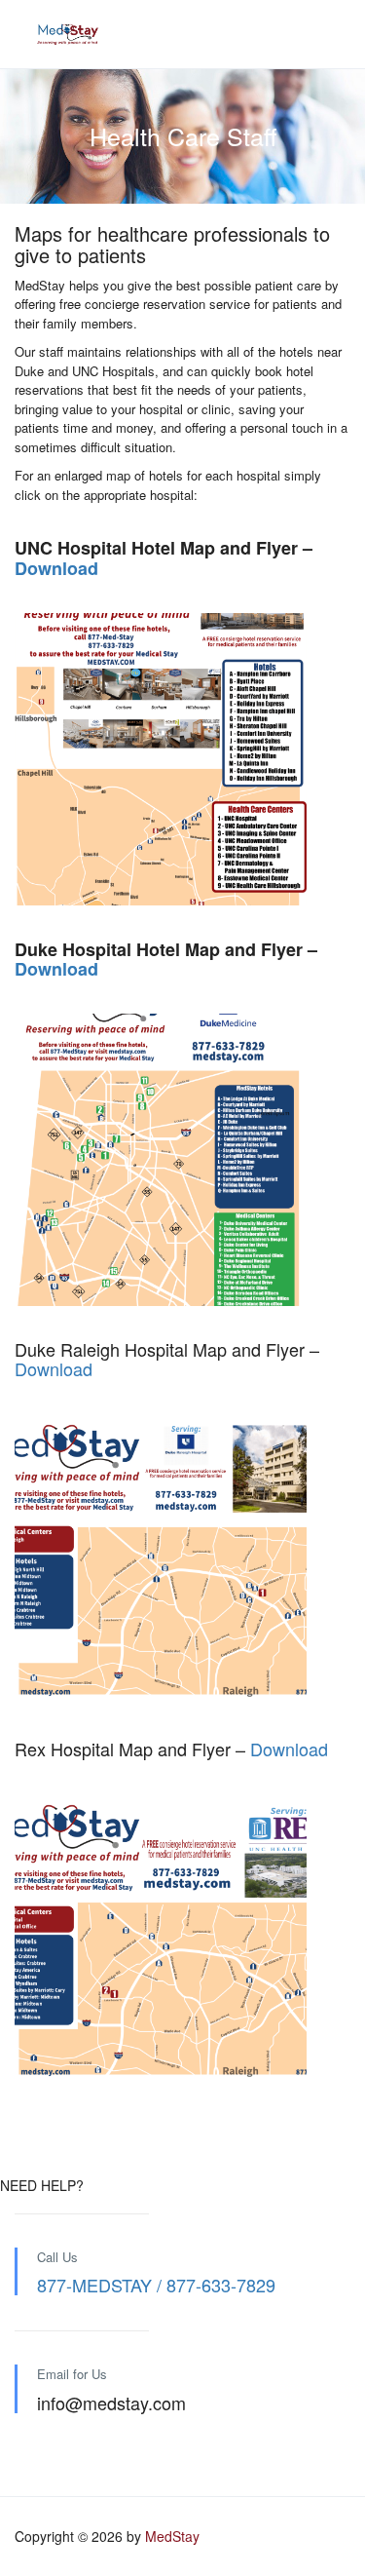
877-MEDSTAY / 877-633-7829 (156, 2285)
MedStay (172, 2536)
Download (56, 568)
